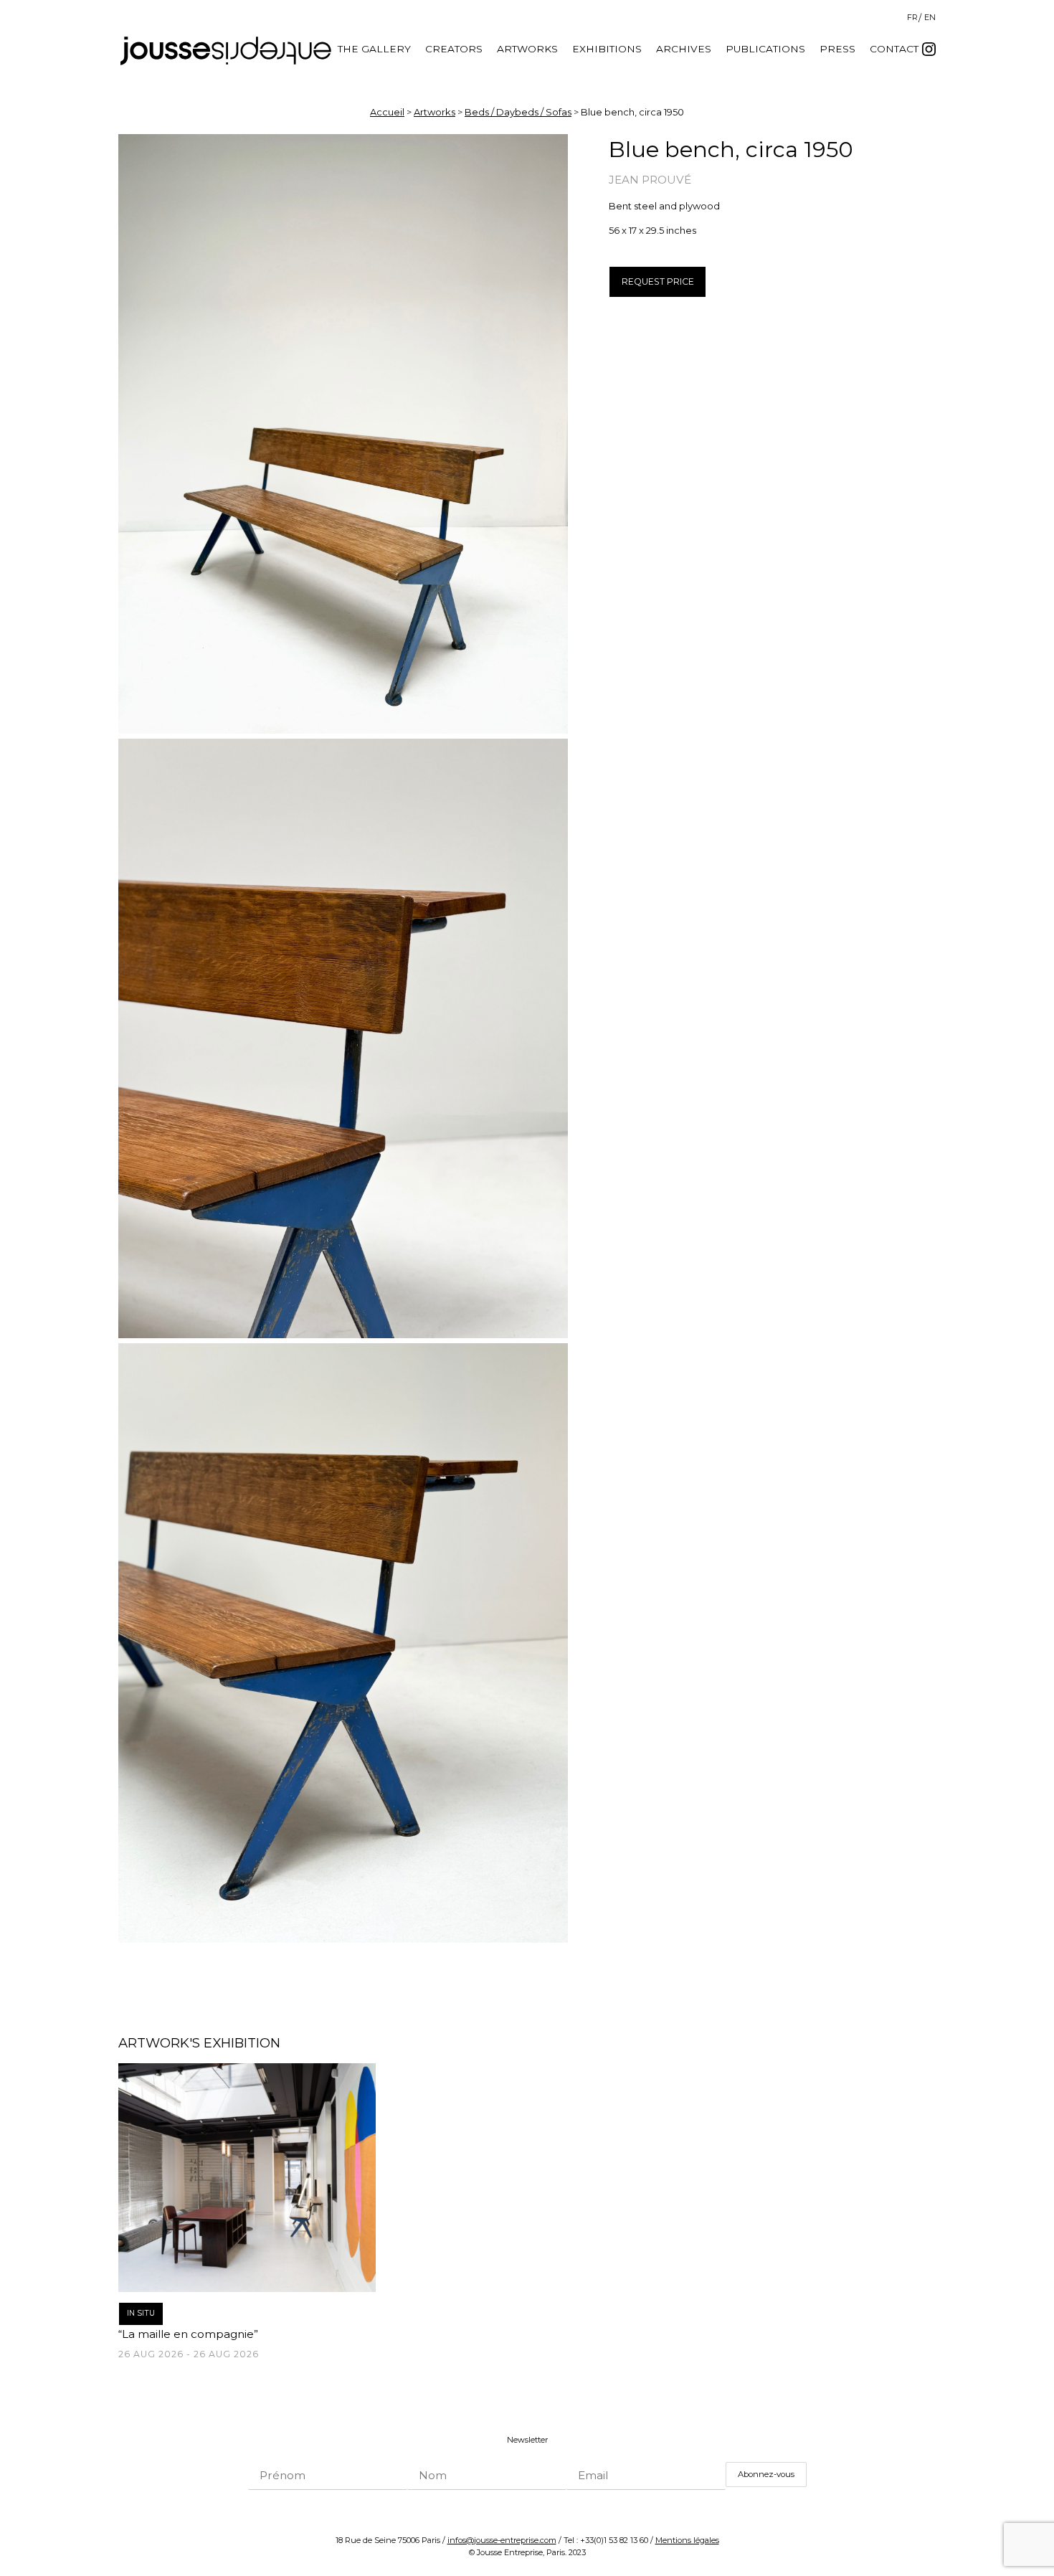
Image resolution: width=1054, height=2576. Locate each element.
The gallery (374, 49)
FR (912, 17)
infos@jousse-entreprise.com (502, 2540)
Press (837, 49)
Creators (454, 49)
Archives (684, 49)
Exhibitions (607, 49)
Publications (765, 49)
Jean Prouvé (650, 180)
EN (930, 17)
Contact (894, 49)
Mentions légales (687, 2540)
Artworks (527, 49)
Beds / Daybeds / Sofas (518, 112)
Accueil (387, 112)
